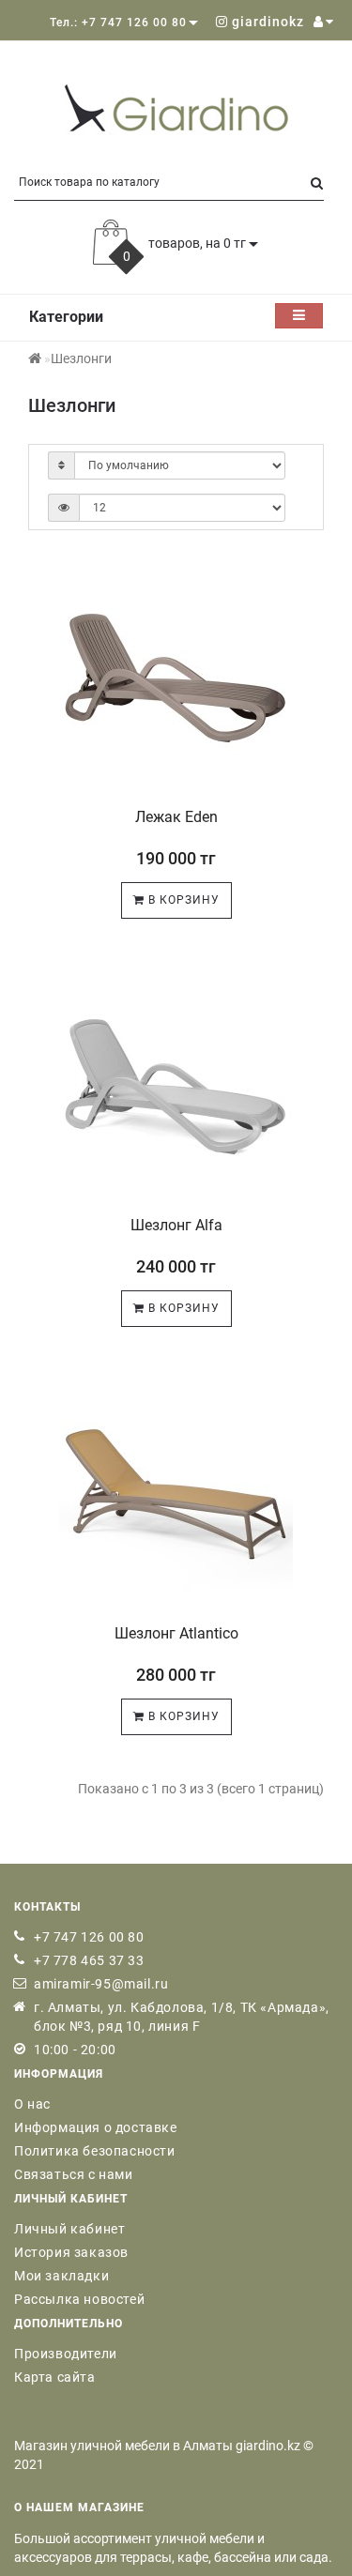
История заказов (71, 2252)
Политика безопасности (95, 2151)
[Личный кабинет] (323, 22)
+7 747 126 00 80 (89, 1937)
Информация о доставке (96, 2127)
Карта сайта (55, 2377)
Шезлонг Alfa (176, 1225)
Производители (66, 2354)
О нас (32, 2104)
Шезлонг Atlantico (176, 1633)
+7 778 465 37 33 (89, 1960)
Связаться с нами (74, 2174)
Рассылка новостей (79, 2299)
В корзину (182, 900)
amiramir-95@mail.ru (101, 1984)
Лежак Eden (176, 817)
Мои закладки (61, 2276)
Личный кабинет (69, 2229)
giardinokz (266, 22)
